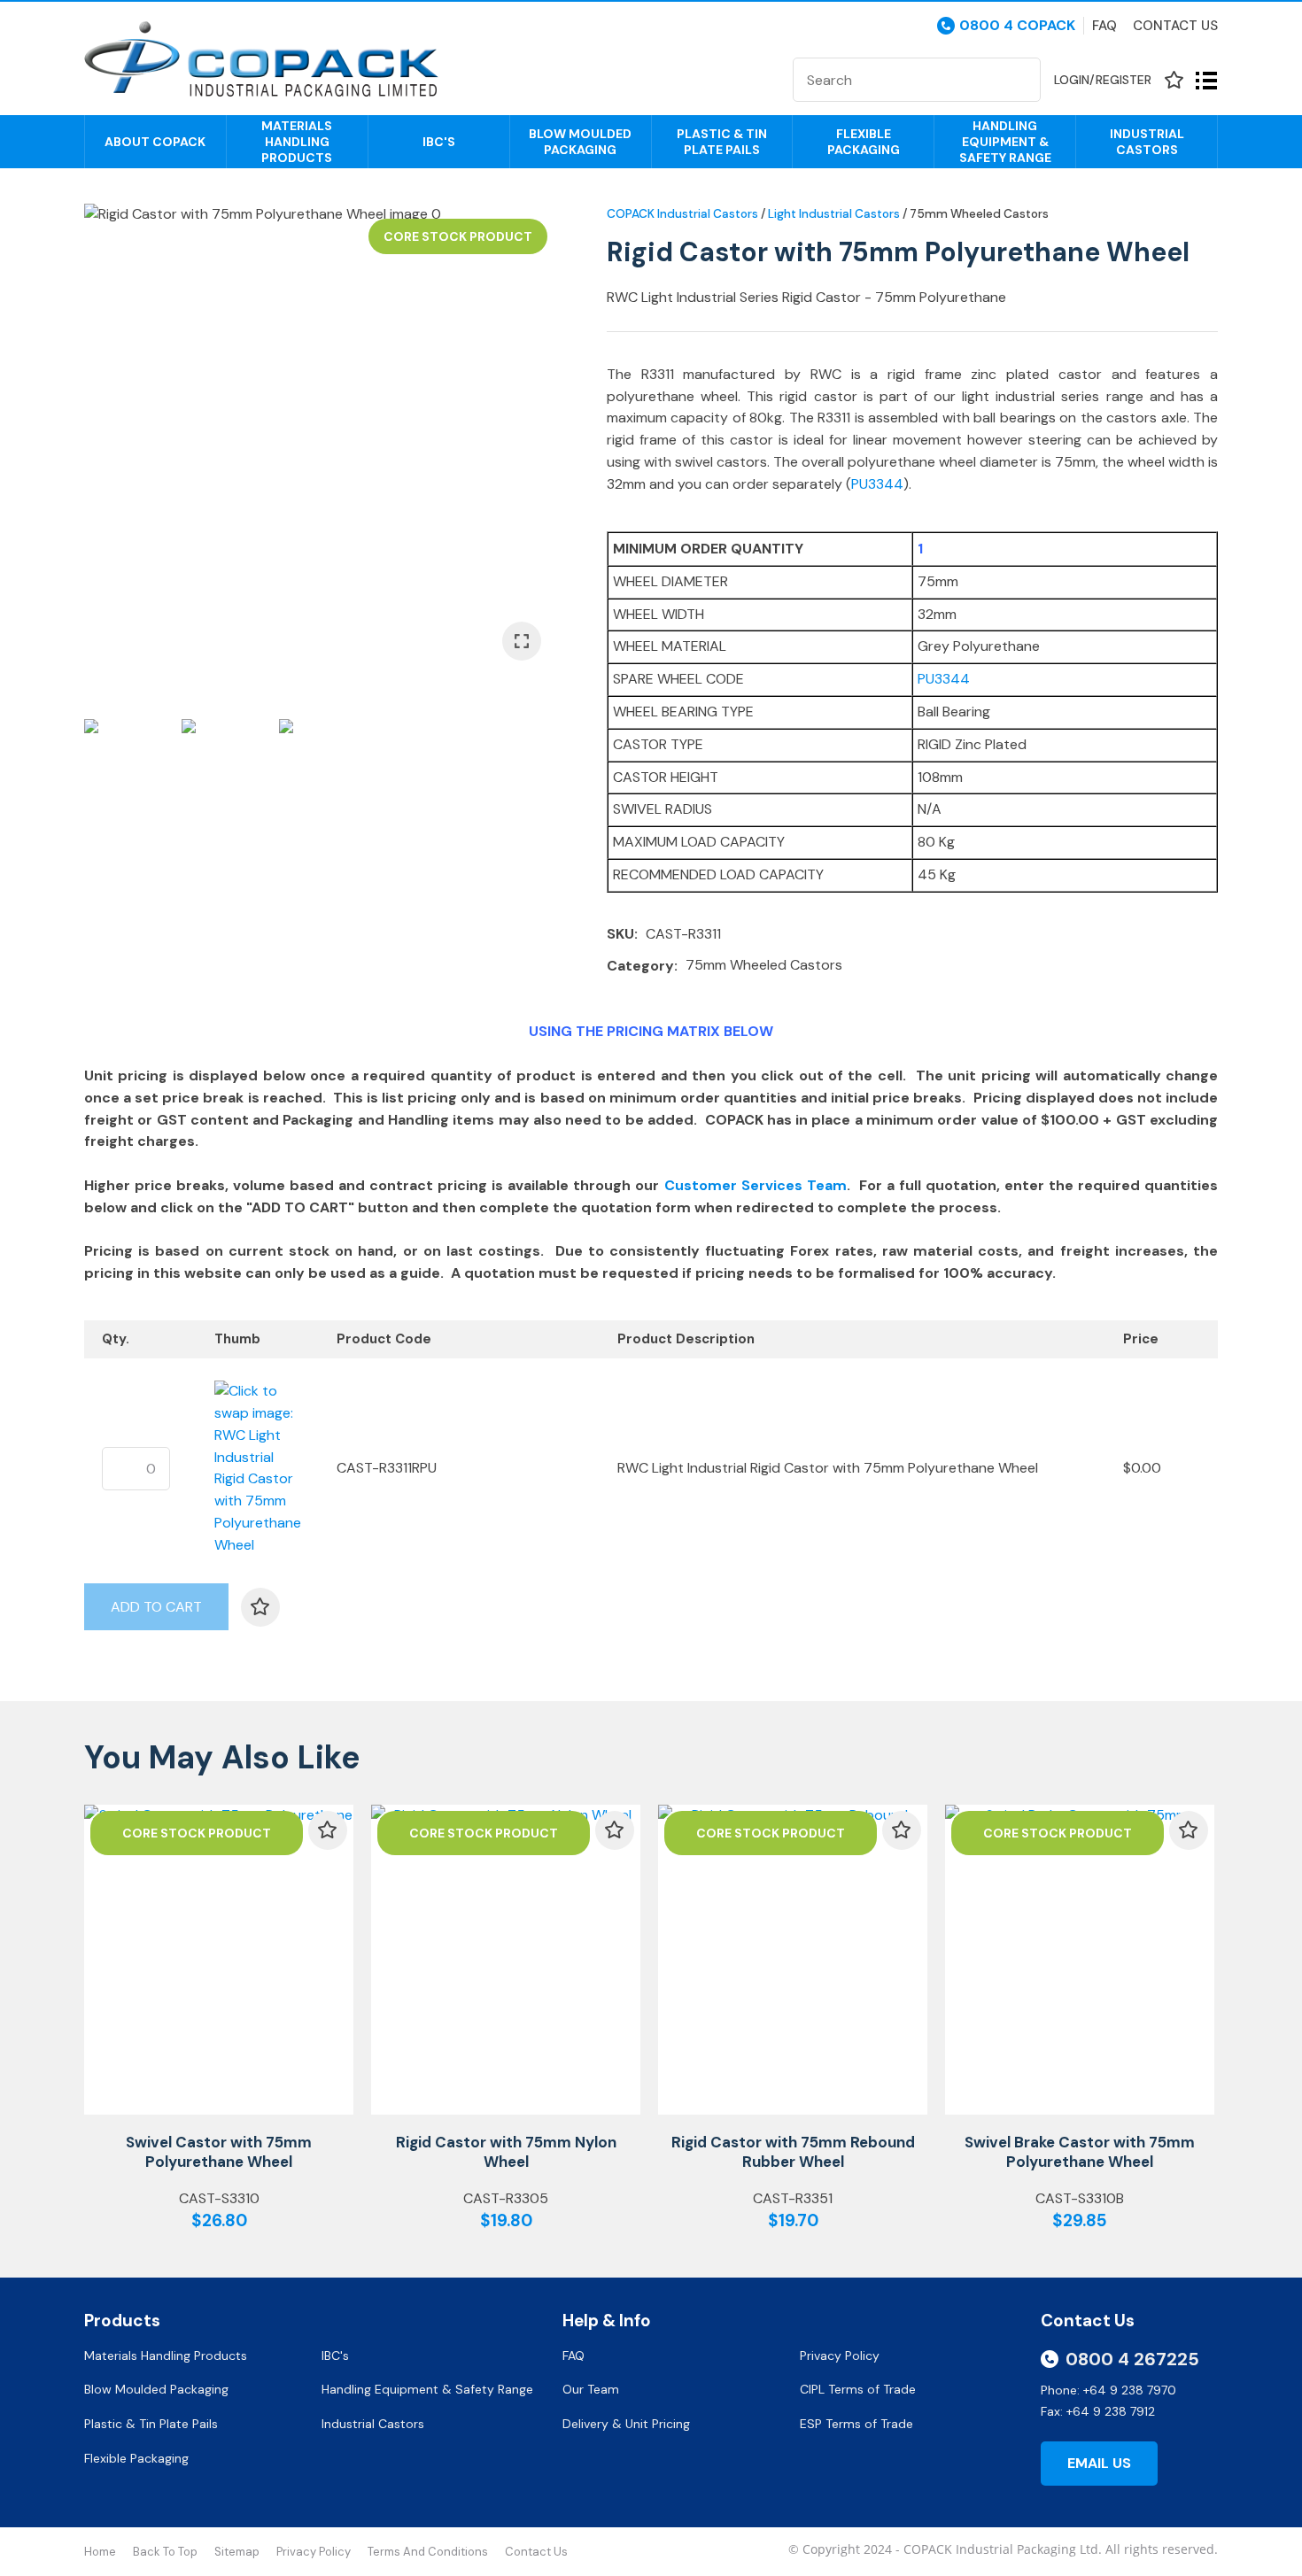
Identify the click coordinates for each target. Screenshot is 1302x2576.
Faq (1104, 26)
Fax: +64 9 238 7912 (1098, 2411)
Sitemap (237, 2552)
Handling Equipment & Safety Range (1005, 142)
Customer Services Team (756, 1185)
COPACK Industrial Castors (682, 214)
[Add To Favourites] (260, 1607)
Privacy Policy (841, 2356)
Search (1019, 80)
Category (640, 966)
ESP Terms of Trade (856, 2424)
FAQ (575, 2356)
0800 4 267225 (1132, 2359)
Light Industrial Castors (834, 214)
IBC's (439, 142)
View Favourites (1174, 80)
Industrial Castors (1147, 142)
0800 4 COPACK (1017, 26)
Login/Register (1103, 80)
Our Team (593, 2389)
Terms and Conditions (428, 2552)
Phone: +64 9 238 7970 (1108, 2390)
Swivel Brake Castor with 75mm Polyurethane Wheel (1080, 2152)
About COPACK (155, 142)
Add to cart (156, 1607)
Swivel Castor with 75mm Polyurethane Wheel (219, 2152)
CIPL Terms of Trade (858, 2389)
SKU (620, 934)
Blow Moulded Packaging (580, 142)
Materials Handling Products (297, 142)
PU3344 (877, 484)
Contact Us (1175, 26)
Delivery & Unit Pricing (626, 2424)
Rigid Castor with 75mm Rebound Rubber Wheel (793, 2152)
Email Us (1099, 2463)
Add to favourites (328, 1830)
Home (100, 2552)
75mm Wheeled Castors (979, 214)
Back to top (165, 2552)
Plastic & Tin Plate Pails (722, 142)
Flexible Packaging (864, 142)
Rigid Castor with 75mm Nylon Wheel (506, 2152)
